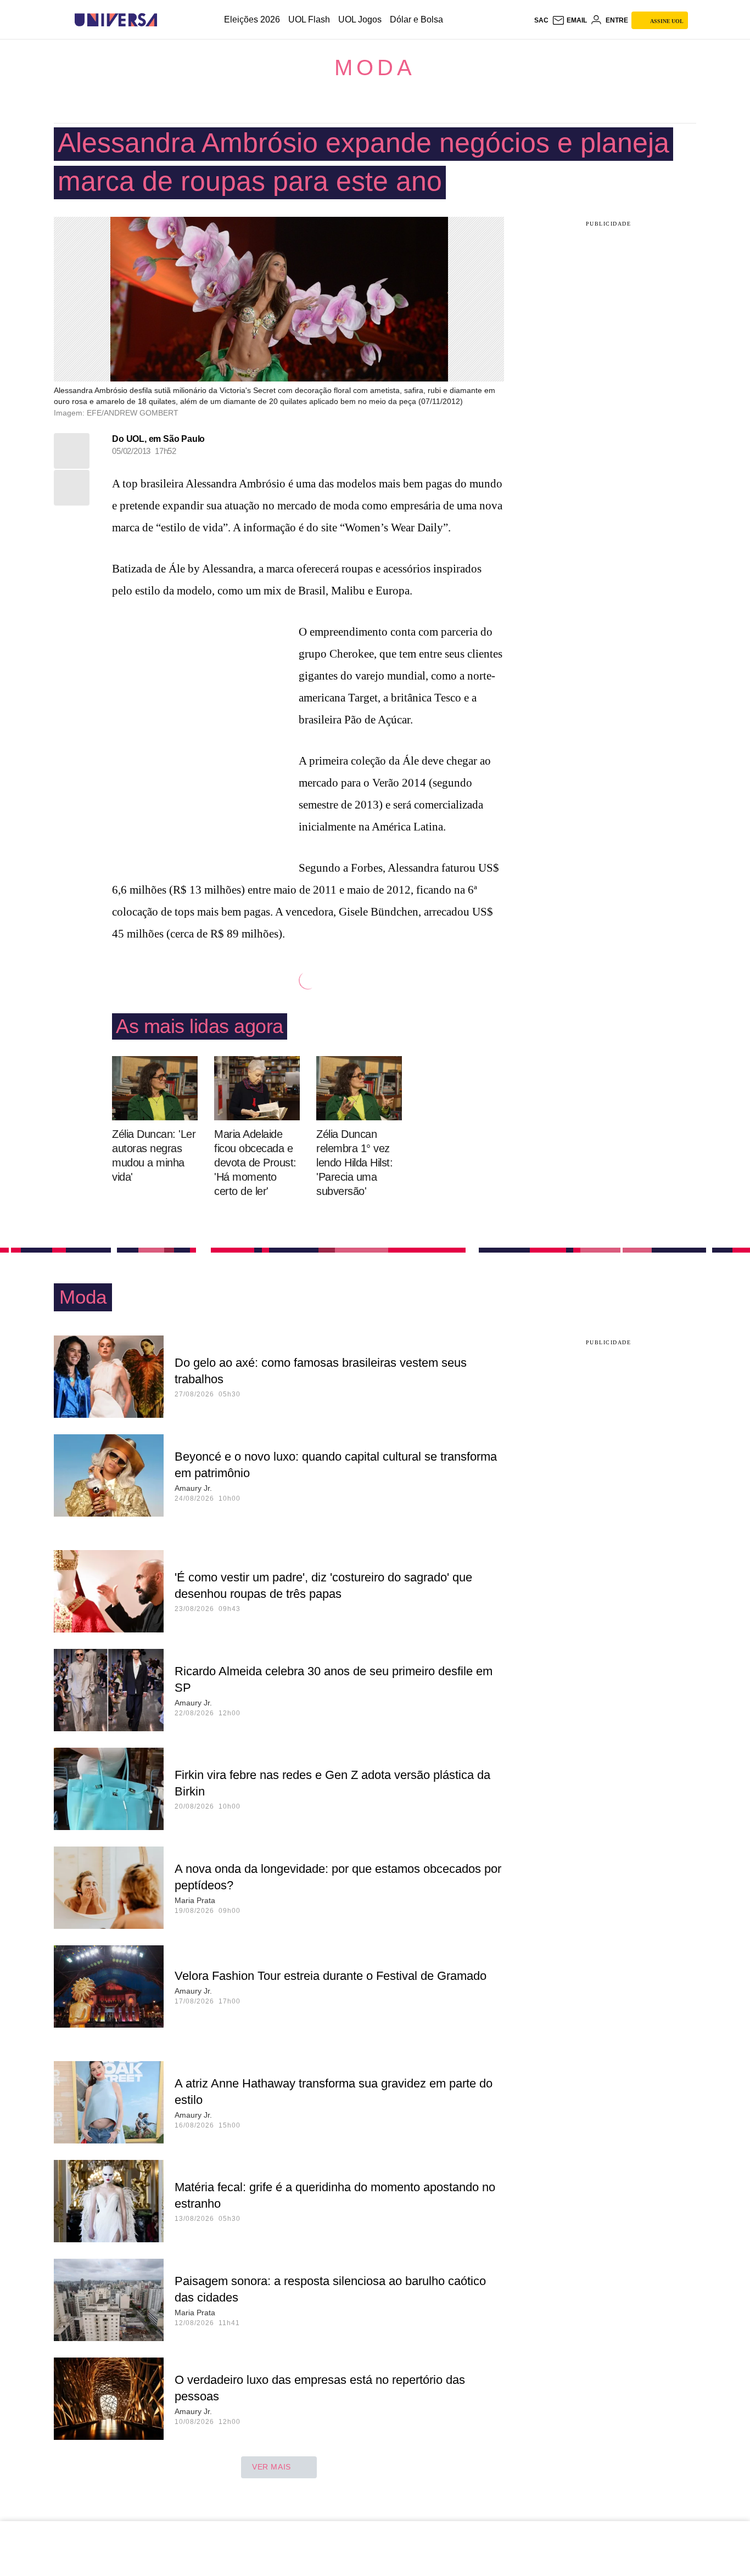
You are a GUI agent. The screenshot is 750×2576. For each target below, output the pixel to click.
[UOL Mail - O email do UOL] (569, 20)
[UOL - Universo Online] (167, 20)
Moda (375, 68)
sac (541, 20)
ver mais (272, 2467)
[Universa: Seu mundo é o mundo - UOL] (116, 20)
